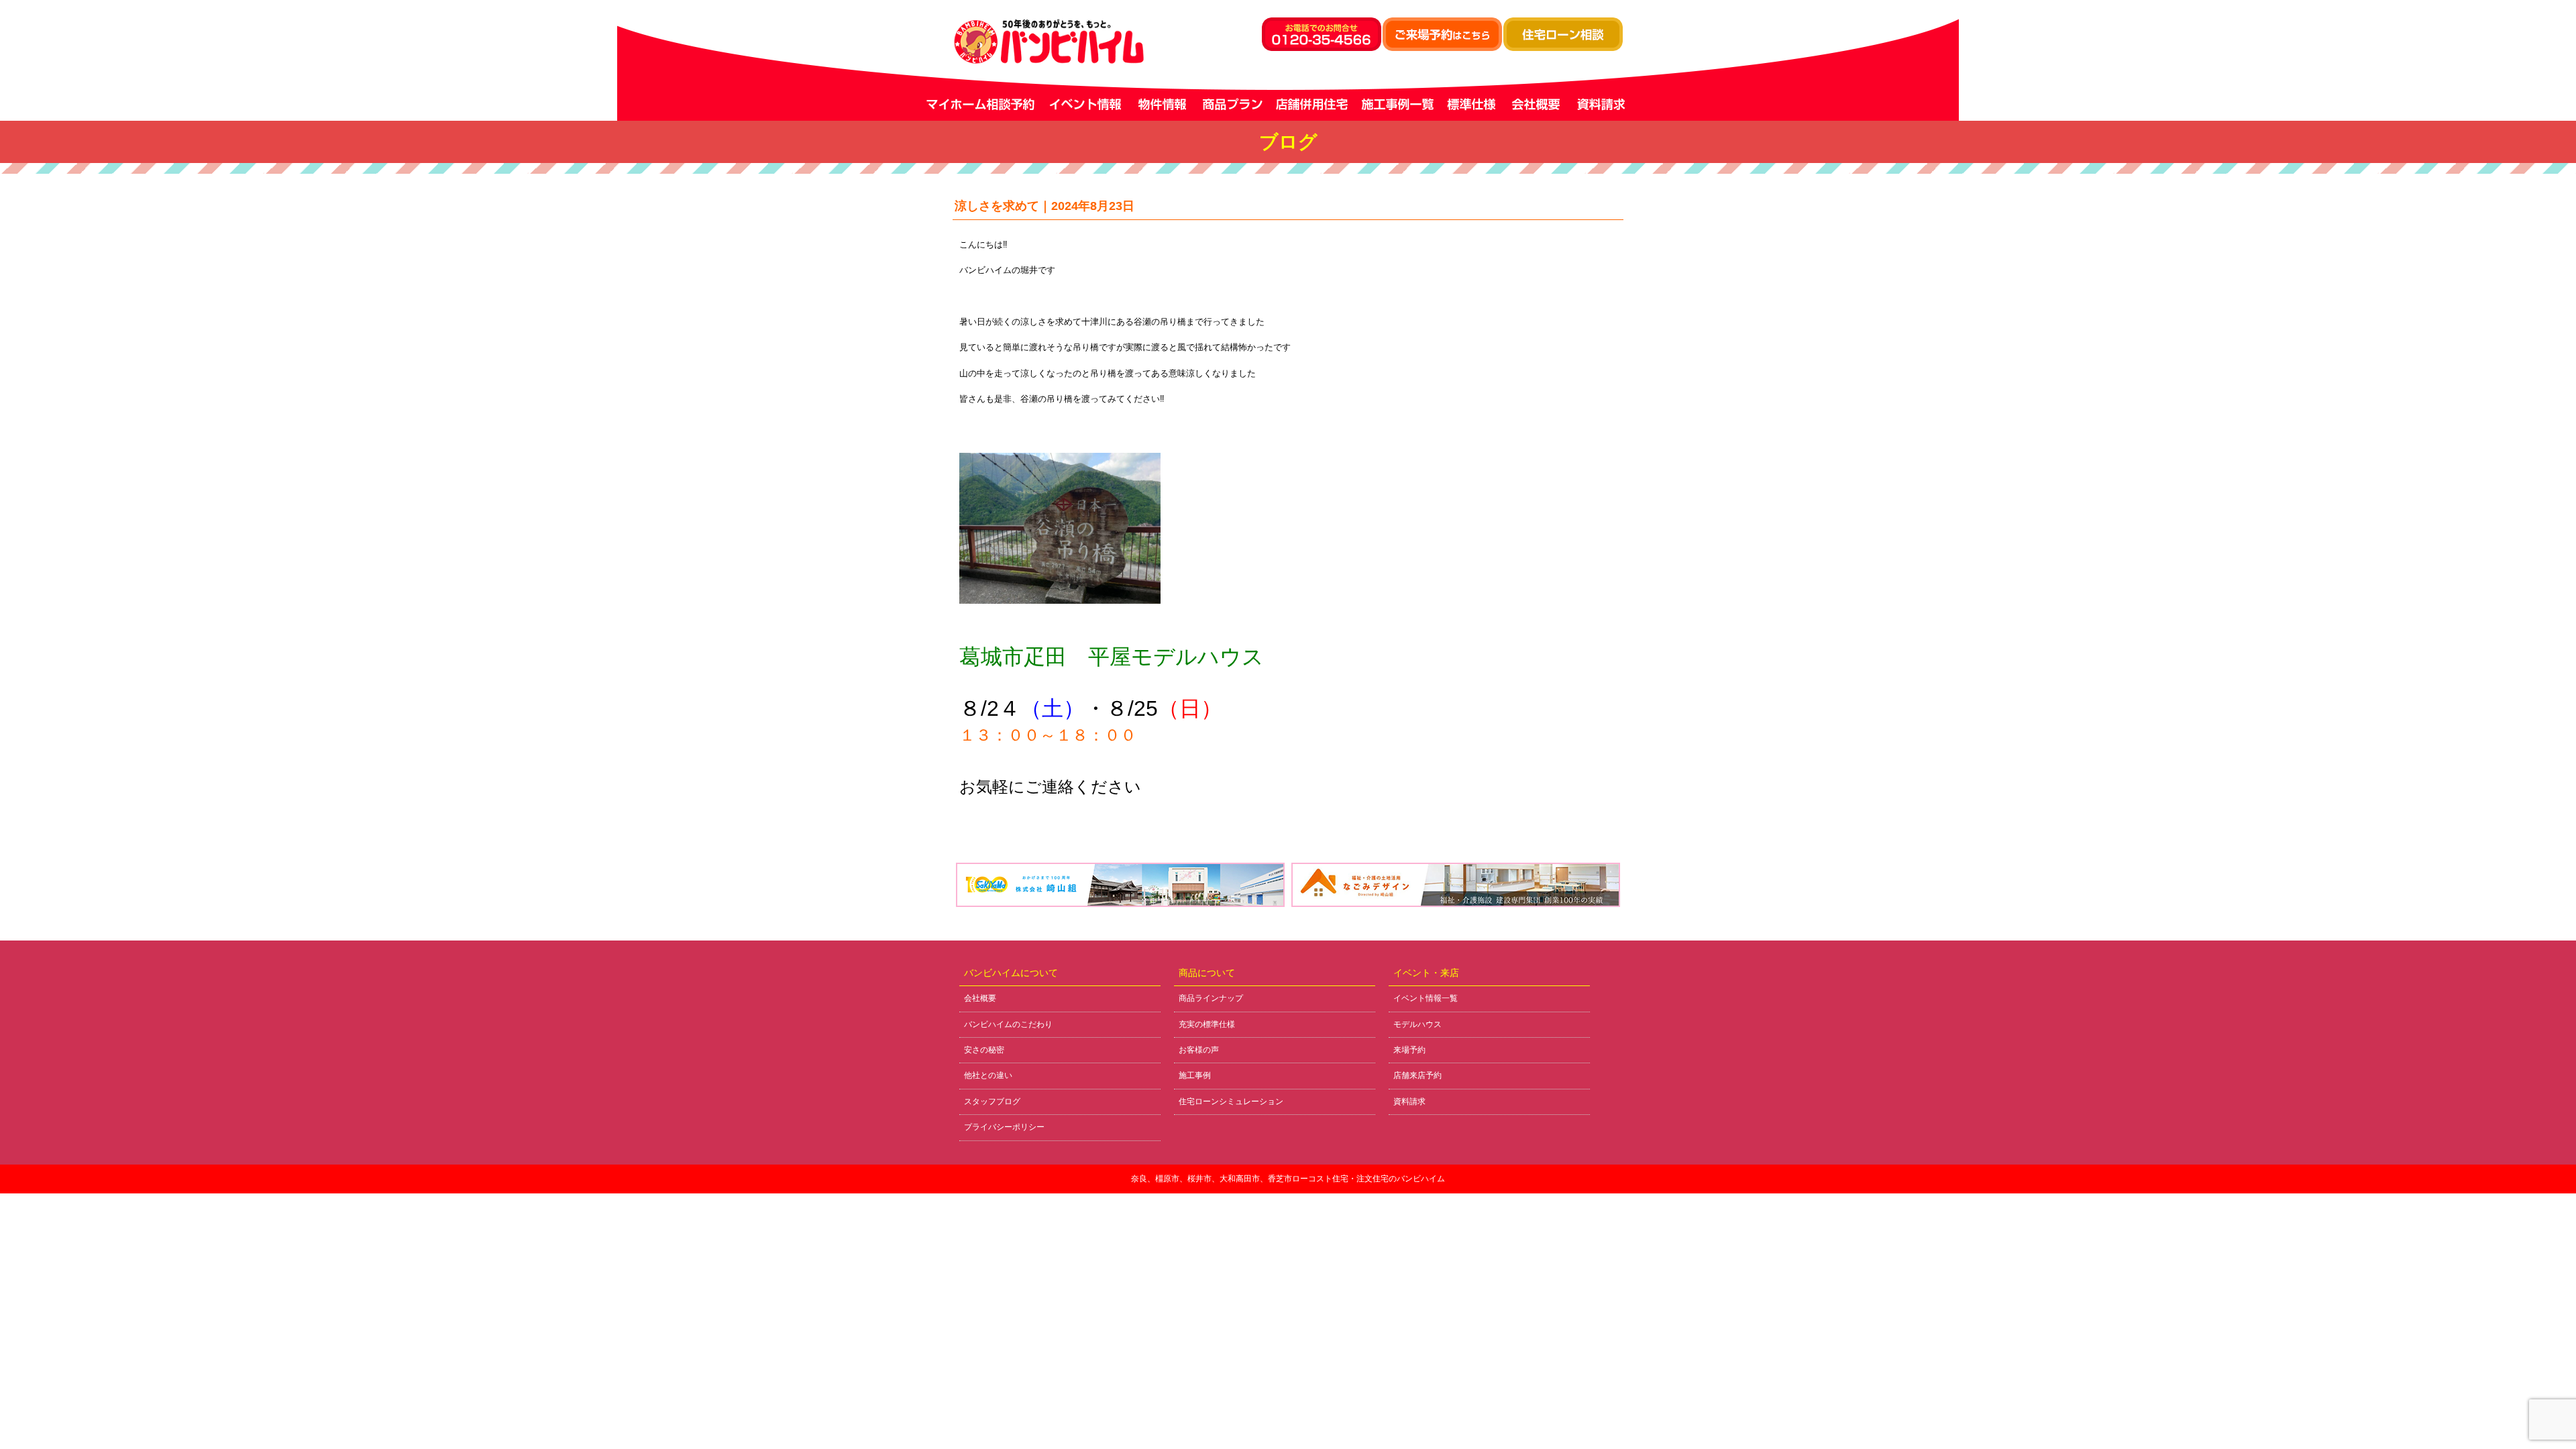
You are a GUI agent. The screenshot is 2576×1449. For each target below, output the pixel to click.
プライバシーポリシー (1004, 1127)
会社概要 (980, 998)
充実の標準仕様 (1207, 1024)
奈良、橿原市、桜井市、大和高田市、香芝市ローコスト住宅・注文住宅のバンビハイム (1288, 1179)
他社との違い (988, 1075)
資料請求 (1409, 1102)
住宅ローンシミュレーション (1231, 1102)
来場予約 (1409, 1050)
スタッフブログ (992, 1102)
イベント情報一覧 (1426, 998)
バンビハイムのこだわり (1008, 1024)
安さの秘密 (984, 1050)
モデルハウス (1417, 1024)
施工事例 (1195, 1075)
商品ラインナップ (1211, 998)
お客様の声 (1199, 1050)
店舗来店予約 (1417, 1075)
